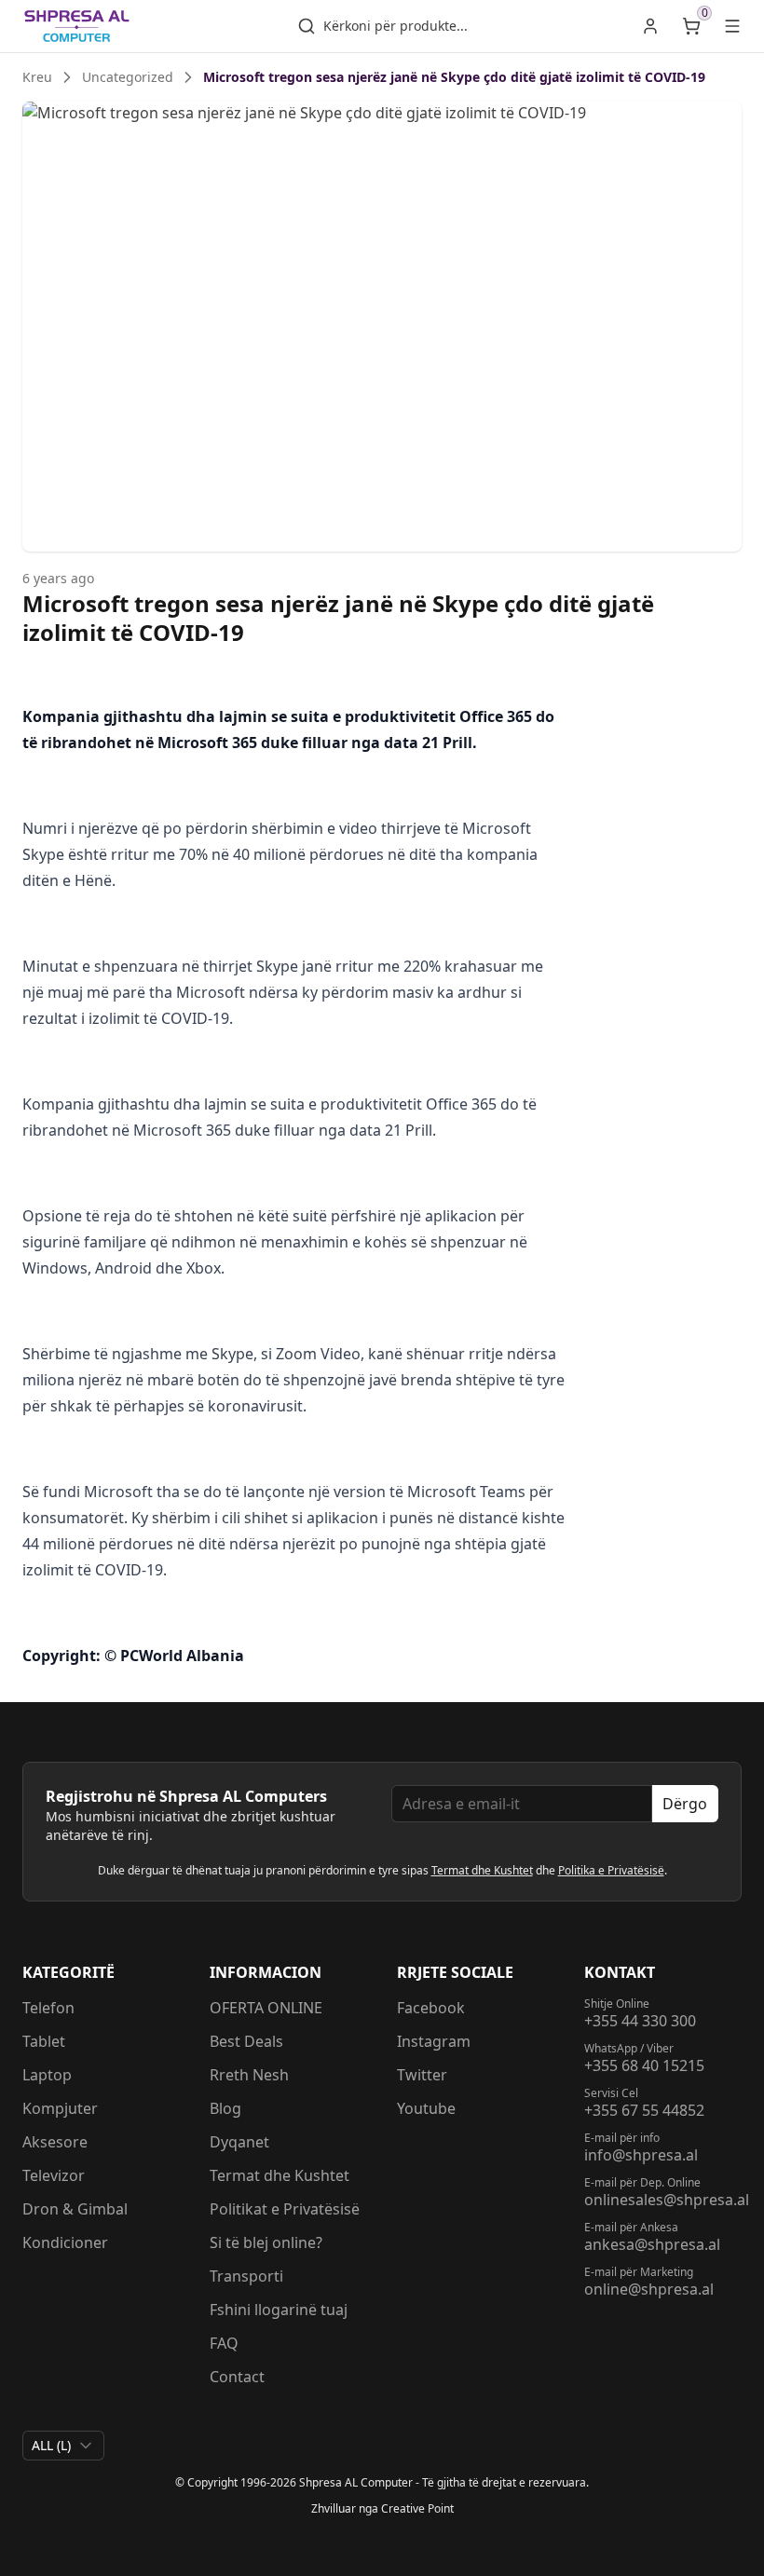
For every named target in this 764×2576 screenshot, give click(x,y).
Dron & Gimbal (75, 2209)
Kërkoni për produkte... (396, 26)
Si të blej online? (266, 2242)
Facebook (431, 2008)
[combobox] (63, 2446)
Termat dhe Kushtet (482, 1870)
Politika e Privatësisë (611, 1870)
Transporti (246, 2276)
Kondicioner (65, 2242)
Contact (237, 2377)
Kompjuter (60, 2108)
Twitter (422, 2075)
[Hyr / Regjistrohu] (650, 26)
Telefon (48, 2008)
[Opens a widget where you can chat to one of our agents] (694, 2543)
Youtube (426, 2108)
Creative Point (417, 2508)
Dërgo (685, 1804)
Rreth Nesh (249, 2075)
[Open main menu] (732, 26)
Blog (225, 2108)
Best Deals (246, 2041)
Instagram (434, 2041)
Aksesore (55, 2142)
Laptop (47, 2075)
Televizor (54, 2175)
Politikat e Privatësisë (285, 2209)
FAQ (224, 2343)
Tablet (44, 2041)
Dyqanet (239, 2142)
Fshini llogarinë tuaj (279, 2310)
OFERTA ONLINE (266, 2008)
